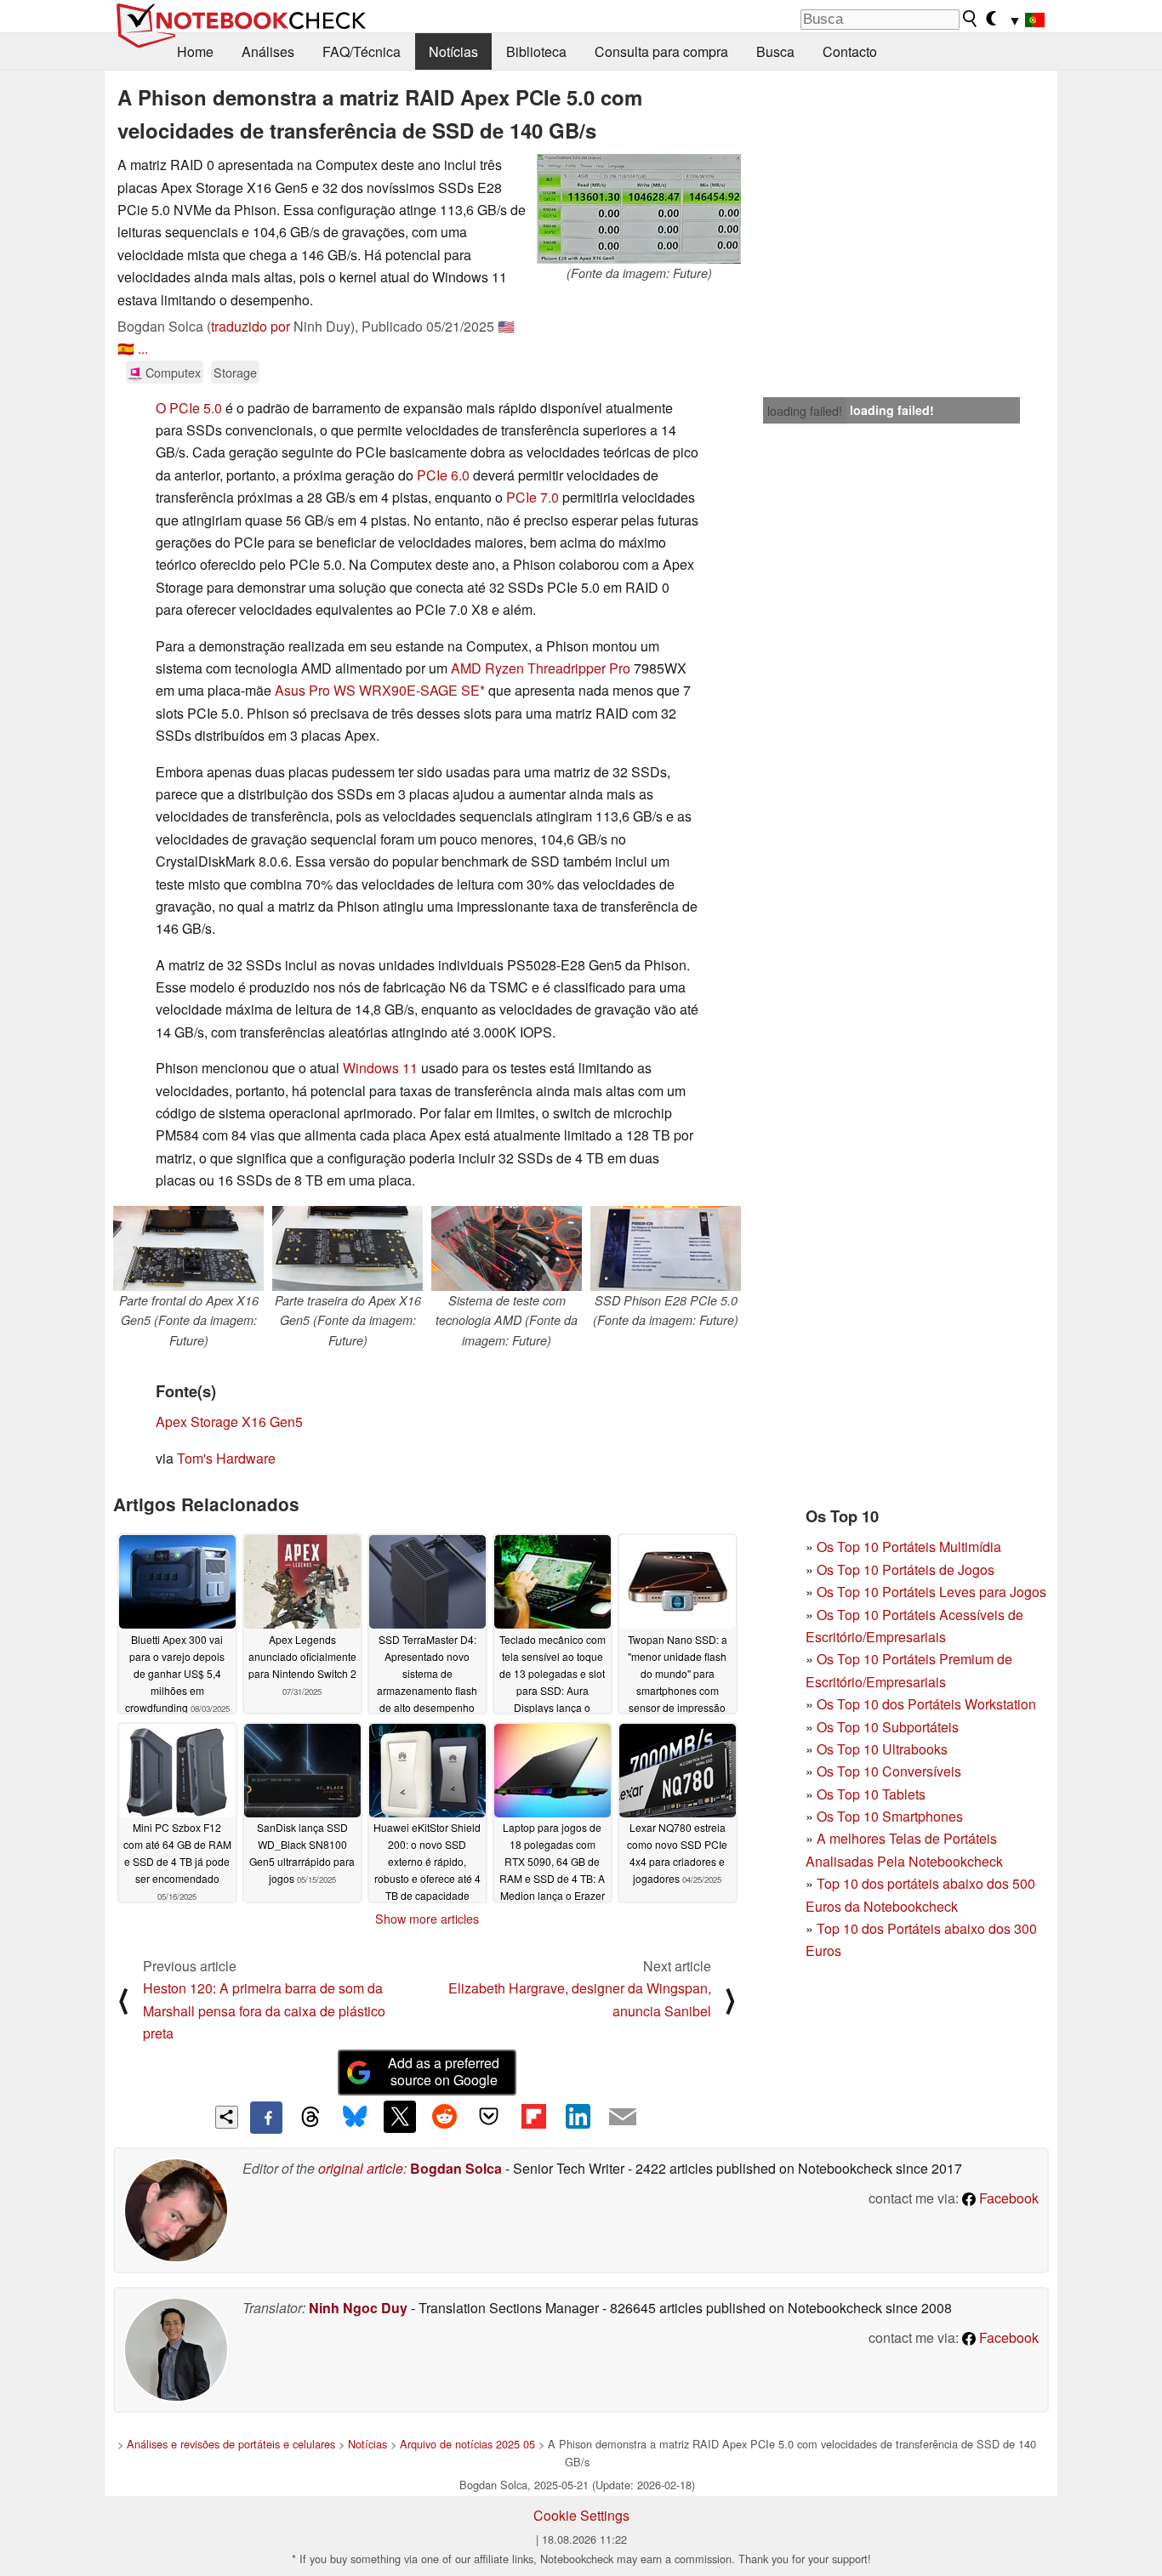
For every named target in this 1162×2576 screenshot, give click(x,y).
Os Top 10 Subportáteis (888, 1727)
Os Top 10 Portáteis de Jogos (906, 1569)
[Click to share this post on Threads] (310, 2118)
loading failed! (805, 411)
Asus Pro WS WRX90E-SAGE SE (377, 690)
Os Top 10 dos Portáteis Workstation (926, 1704)
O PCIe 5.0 (189, 408)
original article (361, 2168)
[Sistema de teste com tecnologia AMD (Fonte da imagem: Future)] (507, 1248)
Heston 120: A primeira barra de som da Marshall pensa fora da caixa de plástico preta (264, 2010)
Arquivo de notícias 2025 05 (467, 2444)
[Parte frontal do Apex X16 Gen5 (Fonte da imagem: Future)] (188, 1248)
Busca (775, 51)
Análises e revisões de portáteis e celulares (231, 2444)
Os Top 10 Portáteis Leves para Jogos (931, 1592)
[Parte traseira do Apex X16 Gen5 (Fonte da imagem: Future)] (347, 1248)
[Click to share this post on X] (400, 2117)
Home (195, 51)
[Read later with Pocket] (489, 2117)
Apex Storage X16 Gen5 (229, 1422)
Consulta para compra (661, 51)
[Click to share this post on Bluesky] (355, 2118)
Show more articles (427, 1919)
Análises (268, 51)
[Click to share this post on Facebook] (266, 2118)
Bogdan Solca (456, 2168)
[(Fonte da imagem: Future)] (639, 209)
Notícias (453, 51)
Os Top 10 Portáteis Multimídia (909, 1547)
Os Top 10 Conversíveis (889, 1771)
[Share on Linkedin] (578, 2117)
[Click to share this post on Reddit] (444, 2117)
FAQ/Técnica (362, 51)
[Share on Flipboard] (533, 2117)
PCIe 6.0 (443, 475)
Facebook (1007, 2198)
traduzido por (251, 326)
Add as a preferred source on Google (444, 2072)
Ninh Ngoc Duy (358, 2308)
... (143, 348)
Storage (235, 372)
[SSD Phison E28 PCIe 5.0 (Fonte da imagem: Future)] (666, 1248)
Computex (171, 372)
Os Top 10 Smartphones (890, 1816)
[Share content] (227, 2117)
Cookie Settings (581, 2515)
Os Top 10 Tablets (871, 1794)
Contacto (850, 51)
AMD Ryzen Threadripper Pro (541, 668)
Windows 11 (380, 1068)
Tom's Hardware (226, 1458)
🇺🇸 (506, 326)
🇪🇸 (126, 348)
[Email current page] (623, 2118)
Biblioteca (536, 51)
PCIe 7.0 (533, 497)
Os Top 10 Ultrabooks (882, 1749)
